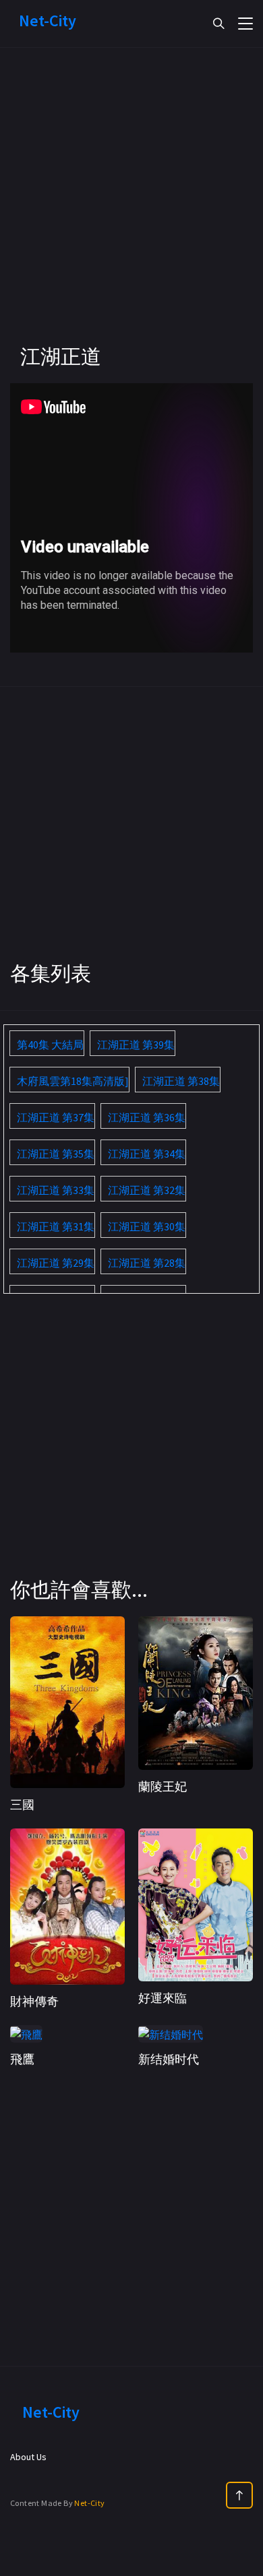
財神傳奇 (34, 2001)
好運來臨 (163, 1998)
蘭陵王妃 (163, 1786)
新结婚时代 (169, 2059)
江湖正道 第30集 (147, 1226)
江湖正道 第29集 (56, 1263)
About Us (28, 2457)
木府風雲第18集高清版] (73, 1081)
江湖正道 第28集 (147, 1263)
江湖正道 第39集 (136, 1045)
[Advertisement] (131, 212)
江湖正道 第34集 (147, 1154)
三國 (22, 1805)
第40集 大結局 (50, 1045)
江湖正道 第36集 (147, 1117)
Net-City (89, 2503)
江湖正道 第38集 (181, 1081)
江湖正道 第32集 (147, 1190)
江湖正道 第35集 (56, 1154)
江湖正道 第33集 (56, 1190)
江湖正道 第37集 (56, 1117)
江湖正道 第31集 (56, 1226)
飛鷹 (22, 2059)
